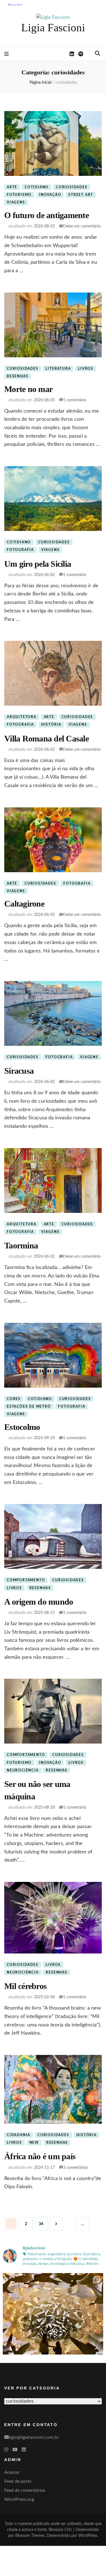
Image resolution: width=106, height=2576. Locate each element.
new (34, 2143)
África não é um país (40, 2156)
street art (81, 195)
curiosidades (72, 187)
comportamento (26, 1580)
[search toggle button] (98, 54)
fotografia (20, 550)
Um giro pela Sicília (38, 564)
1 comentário (75, 400)
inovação (50, 195)
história (51, 725)
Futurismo (19, 195)
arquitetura (22, 717)
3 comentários (75, 2168)
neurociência (23, 1770)
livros (86, 369)
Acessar (12, 2472)
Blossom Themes (30, 2536)
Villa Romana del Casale (46, 738)
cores (14, 1399)
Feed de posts (18, 2481)
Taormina (21, 1245)
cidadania (19, 2135)
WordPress (88, 2536)
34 (43, 2224)
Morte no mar (28, 389)
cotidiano (37, 187)
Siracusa (19, 1071)
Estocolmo (22, 1427)
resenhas (18, 376)
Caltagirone (24, 904)
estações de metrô (29, 1406)
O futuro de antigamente (46, 215)
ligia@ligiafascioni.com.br (34, 2437)
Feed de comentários (25, 2490)
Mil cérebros (25, 1986)
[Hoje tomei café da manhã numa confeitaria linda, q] (53, 2323)
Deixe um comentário (82, 226)
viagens (16, 202)
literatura (58, 369)
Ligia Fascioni (53, 27)
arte (12, 187)
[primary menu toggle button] (7, 54)
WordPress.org (19, 2499)
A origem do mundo (39, 1602)
